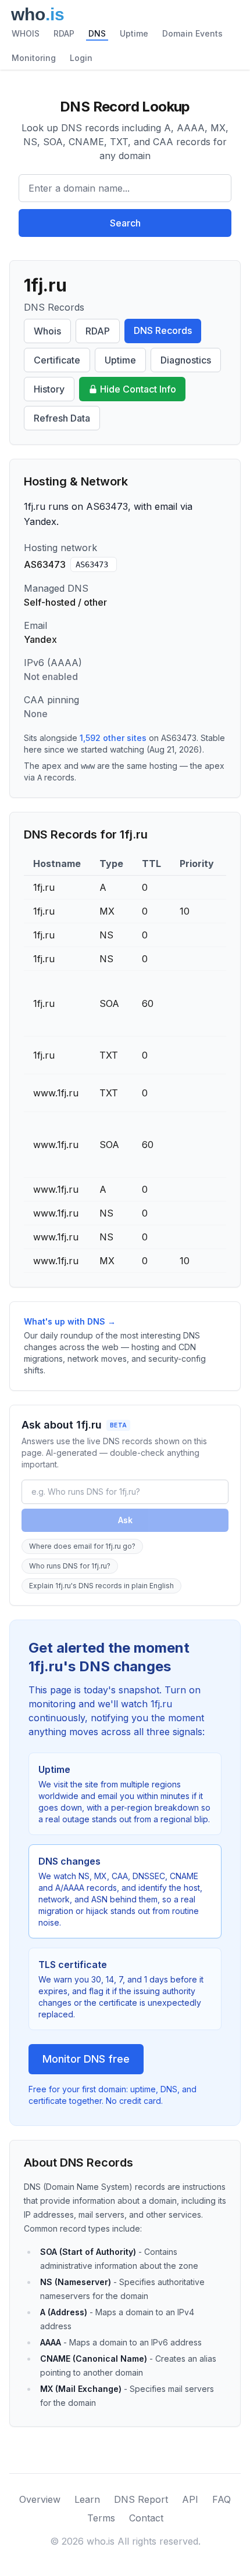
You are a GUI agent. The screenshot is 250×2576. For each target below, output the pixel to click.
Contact (146, 2518)
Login (81, 58)
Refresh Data (62, 418)
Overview (40, 2499)
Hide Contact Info (138, 389)
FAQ (222, 2499)
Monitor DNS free (86, 2059)
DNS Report (141, 2499)
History (49, 389)
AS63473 (92, 564)
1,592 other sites (113, 738)
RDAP (64, 33)
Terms (101, 2518)
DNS (97, 33)
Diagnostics (186, 360)
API (190, 2499)
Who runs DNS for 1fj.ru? (70, 1566)
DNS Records (163, 330)
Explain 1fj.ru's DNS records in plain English (101, 1586)
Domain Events (192, 33)
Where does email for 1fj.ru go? (82, 1546)
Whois (47, 331)
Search (125, 223)
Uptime (134, 33)
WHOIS (26, 33)
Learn (87, 2499)
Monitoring (34, 58)
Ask (125, 1520)
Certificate (57, 360)
